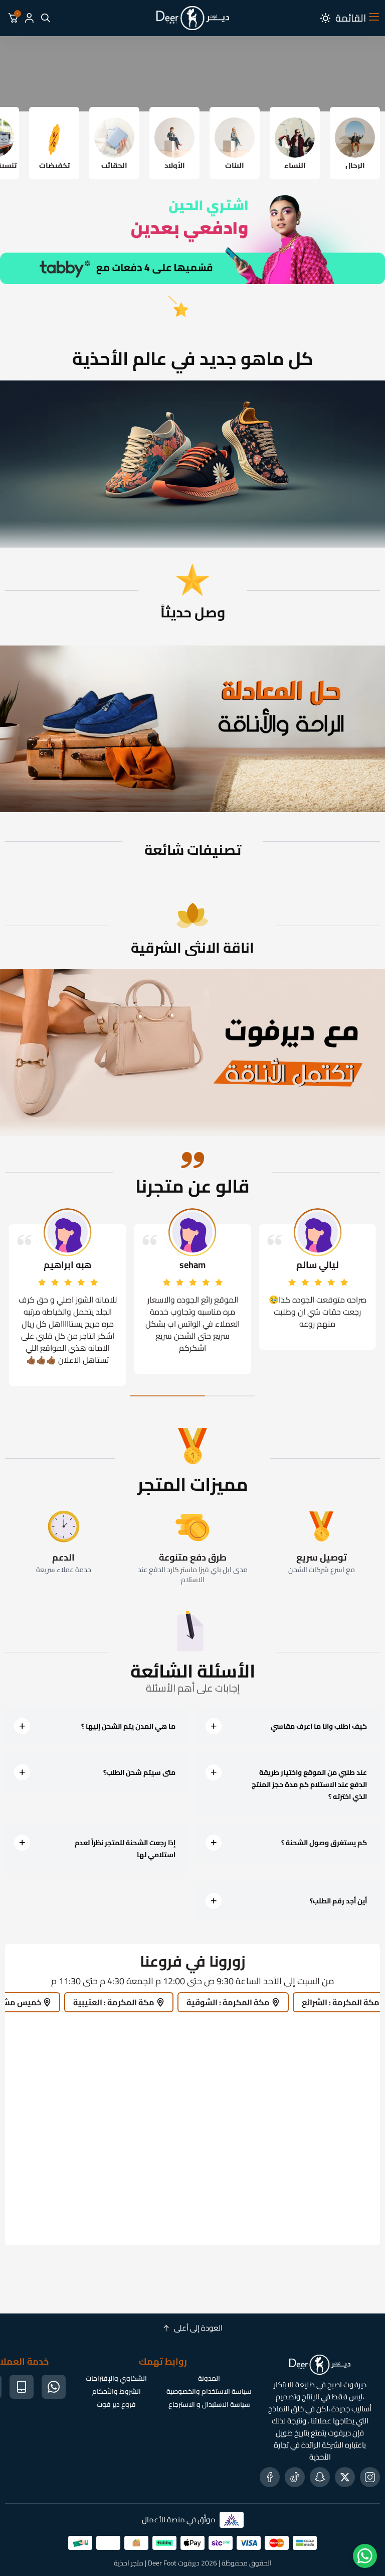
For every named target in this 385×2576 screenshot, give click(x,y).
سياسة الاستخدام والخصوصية (209, 2391)
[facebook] (270, 2477)
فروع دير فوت (116, 2404)
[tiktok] (295, 2477)
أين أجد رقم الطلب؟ (338, 1901)
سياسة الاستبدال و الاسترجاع (209, 2404)
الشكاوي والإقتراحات (116, 2378)
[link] (192, 1052)
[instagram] (370, 2477)
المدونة (209, 2378)
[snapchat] (320, 2477)
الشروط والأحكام (117, 2391)
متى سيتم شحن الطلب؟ (139, 1772)
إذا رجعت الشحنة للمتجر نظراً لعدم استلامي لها (125, 1849)
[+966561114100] (54, 2387)
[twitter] (345, 2477)
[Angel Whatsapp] (365, 2556)
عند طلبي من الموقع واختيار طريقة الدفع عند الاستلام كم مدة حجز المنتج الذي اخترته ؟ (309, 1784)
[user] (29, 18)
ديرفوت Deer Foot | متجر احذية (157, 2563)
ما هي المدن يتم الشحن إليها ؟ (128, 1726)
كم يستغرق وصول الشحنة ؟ (324, 1843)
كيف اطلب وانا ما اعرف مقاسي (319, 1726)
